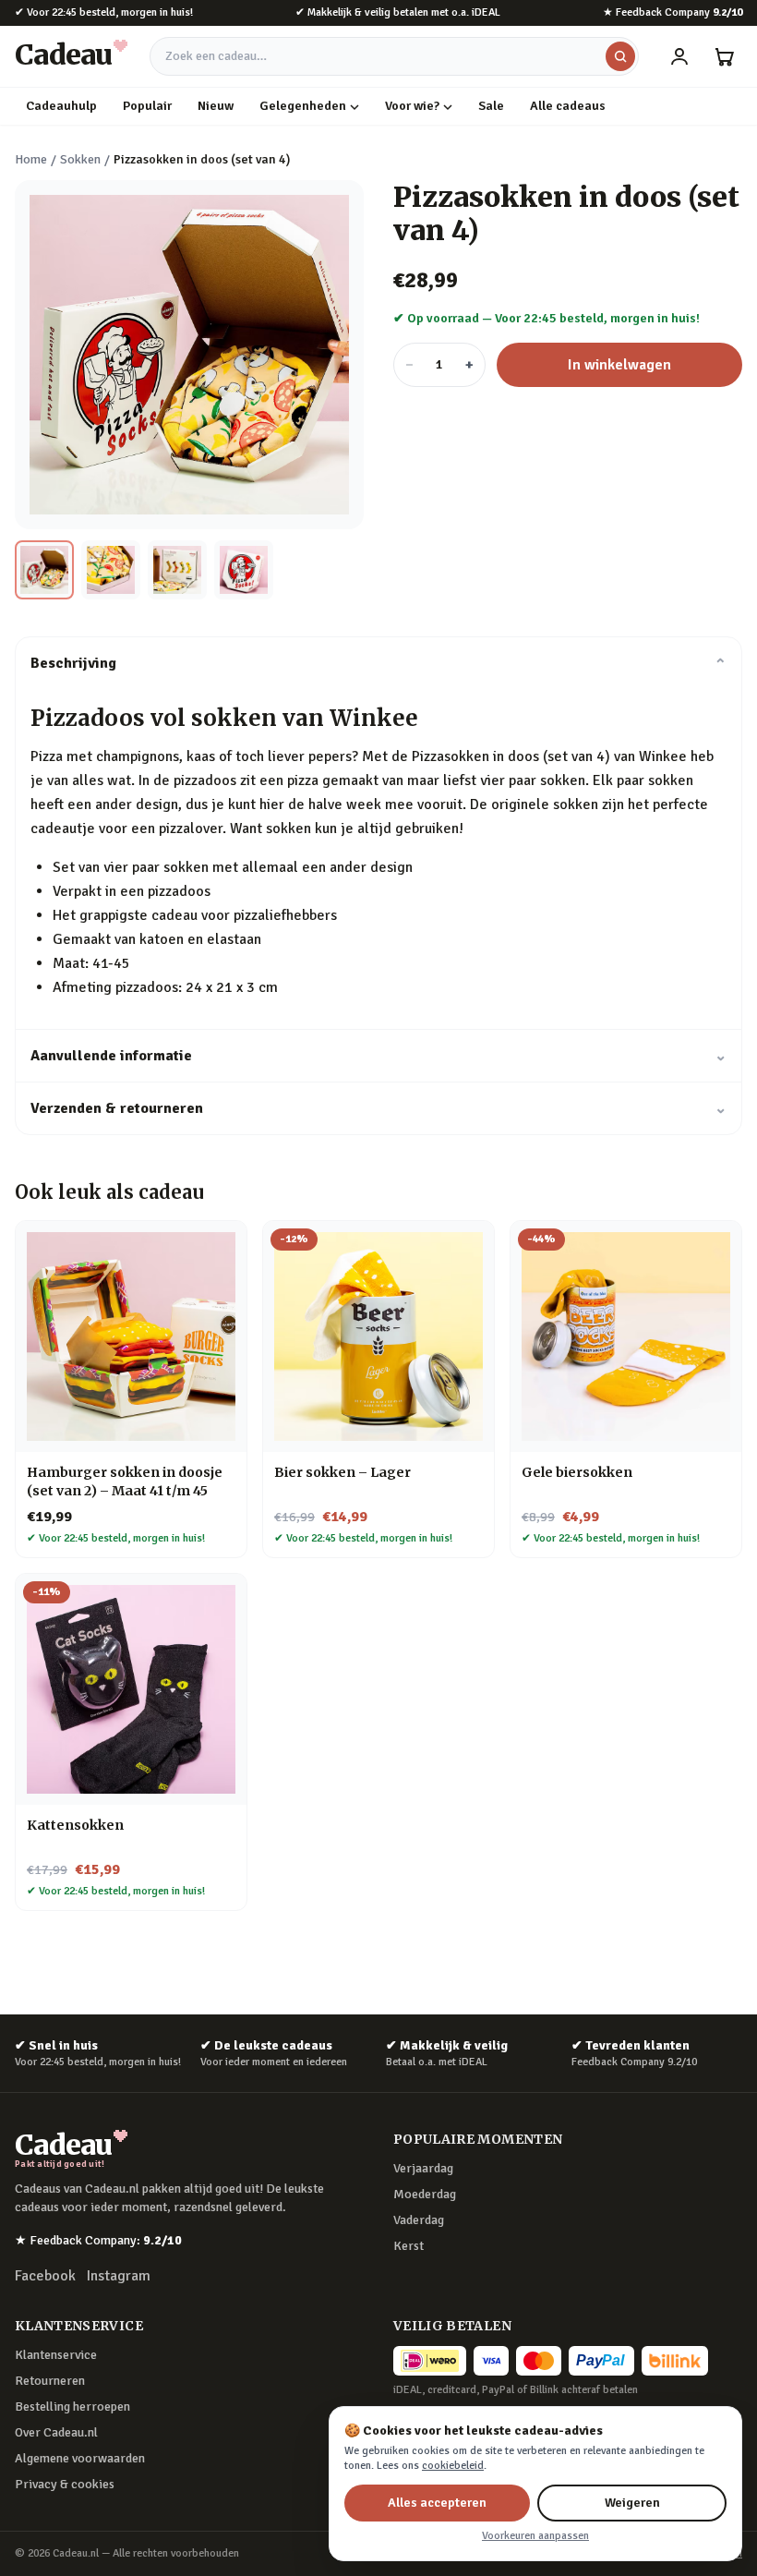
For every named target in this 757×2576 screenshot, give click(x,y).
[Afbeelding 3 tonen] (177, 570)
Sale (491, 106)
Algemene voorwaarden (80, 2458)
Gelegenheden (303, 106)
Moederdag (425, 2194)
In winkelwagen (619, 365)
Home (31, 159)
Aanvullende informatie (378, 1056)
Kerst (409, 2246)
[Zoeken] (620, 56)
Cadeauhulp (61, 106)
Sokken (80, 159)
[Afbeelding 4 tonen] (244, 570)
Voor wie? (412, 106)
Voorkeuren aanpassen (535, 2536)
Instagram (119, 2276)
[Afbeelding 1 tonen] (44, 570)
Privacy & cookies (65, 2484)
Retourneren (50, 2381)
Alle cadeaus (568, 106)
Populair (147, 106)
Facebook (45, 2276)
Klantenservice (56, 2355)
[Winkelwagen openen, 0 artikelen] (724, 56)
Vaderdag (419, 2220)
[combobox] (394, 56)
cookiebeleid (453, 2466)
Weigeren (632, 2503)
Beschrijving (378, 663)
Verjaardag (423, 2168)
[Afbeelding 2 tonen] (111, 570)
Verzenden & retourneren (378, 1108)
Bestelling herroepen (72, 2407)
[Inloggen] (679, 56)
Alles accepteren (437, 2503)
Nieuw (216, 106)
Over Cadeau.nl (56, 2432)
